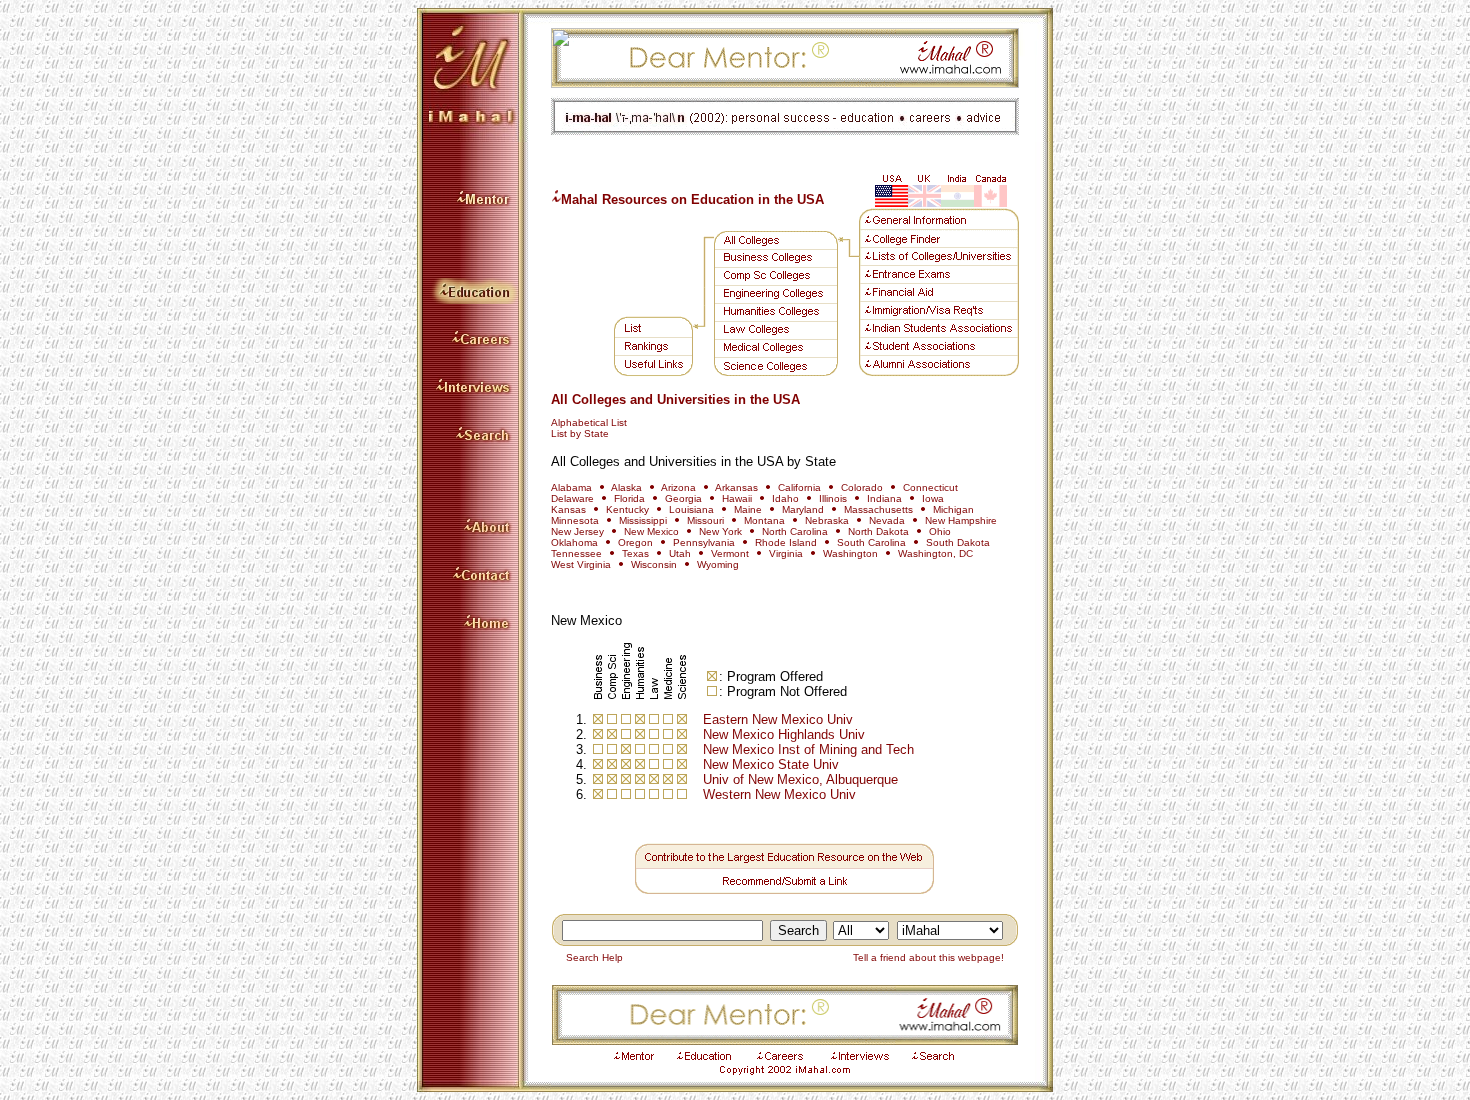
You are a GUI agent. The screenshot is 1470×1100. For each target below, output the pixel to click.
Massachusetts (878, 509)
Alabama (571, 487)
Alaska (626, 487)
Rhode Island (786, 542)
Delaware (572, 498)
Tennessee (576, 553)
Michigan (953, 509)
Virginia (786, 553)
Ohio (940, 531)
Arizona (678, 487)
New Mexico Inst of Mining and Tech (808, 749)
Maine (748, 509)
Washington (850, 553)
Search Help (590, 957)
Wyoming (718, 564)
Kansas (568, 509)
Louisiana (691, 509)
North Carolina (795, 531)
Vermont (730, 553)
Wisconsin (654, 564)
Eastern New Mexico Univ (778, 719)
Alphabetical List (589, 422)
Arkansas (736, 487)
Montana (764, 520)
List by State (580, 433)
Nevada (887, 520)
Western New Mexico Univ (779, 794)
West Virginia (581, 564)
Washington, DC (935, 553)
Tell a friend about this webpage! (933, 957)
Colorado (863, 487)
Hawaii (737, 498)
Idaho (785, 498)
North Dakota (878, 531)
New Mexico (651, 531)
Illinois (833, 498)
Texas (635, 553)
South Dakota (958, 542)
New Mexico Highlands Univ (784, 734)
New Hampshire (961, 520)
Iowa (933, 498)
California (799, 487)
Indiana (884, 498)
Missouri (705, 520)
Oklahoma (574, 542)
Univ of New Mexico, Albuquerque (800, 779)
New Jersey (577, 531)
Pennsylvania (704, 542)
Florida (629, 498)
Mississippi (643, 520)
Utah (680, 553)
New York (722, 531)
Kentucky (627, 509)
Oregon (635, 542)
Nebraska (827, 520)
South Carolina (871, 542)
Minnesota (575, 520)
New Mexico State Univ (771, 764)
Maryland (803, 509)
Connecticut (930, 487)
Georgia (683, 498)
